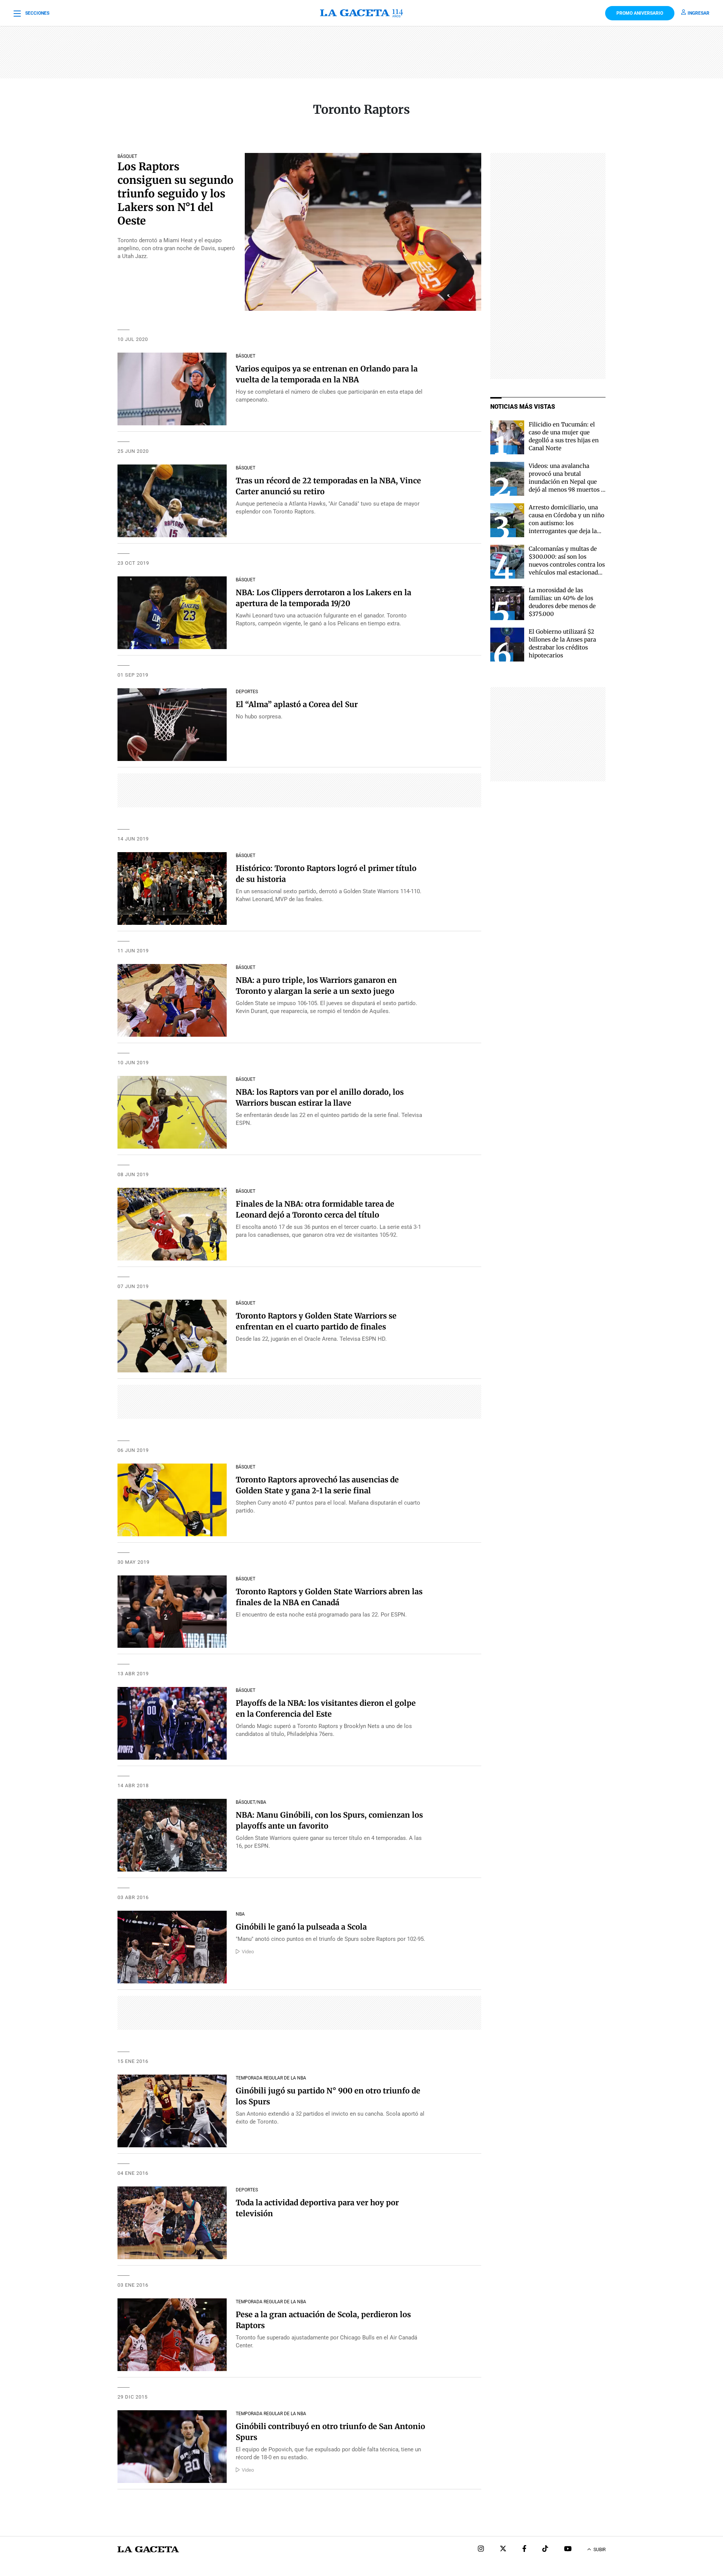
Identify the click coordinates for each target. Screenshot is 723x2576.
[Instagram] (481, 2549)
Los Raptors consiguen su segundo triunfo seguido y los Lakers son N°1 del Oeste (175, 194)
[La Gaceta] (361, 13)
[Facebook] (524, 2549)
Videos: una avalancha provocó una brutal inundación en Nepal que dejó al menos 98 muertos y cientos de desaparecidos (567, 482)
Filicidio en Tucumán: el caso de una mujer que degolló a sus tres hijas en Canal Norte (564, 436)
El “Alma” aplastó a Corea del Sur (297, 704)
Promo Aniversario (640, 13)
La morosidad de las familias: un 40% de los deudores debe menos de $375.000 (562, 602)
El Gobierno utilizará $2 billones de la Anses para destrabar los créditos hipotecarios (562, 643)
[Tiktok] (545, 2549)
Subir (599, 2550)
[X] (503, 2549)
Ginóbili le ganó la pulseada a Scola (301, 1927)
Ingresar (699, 13)
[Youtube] (568, 2549)
